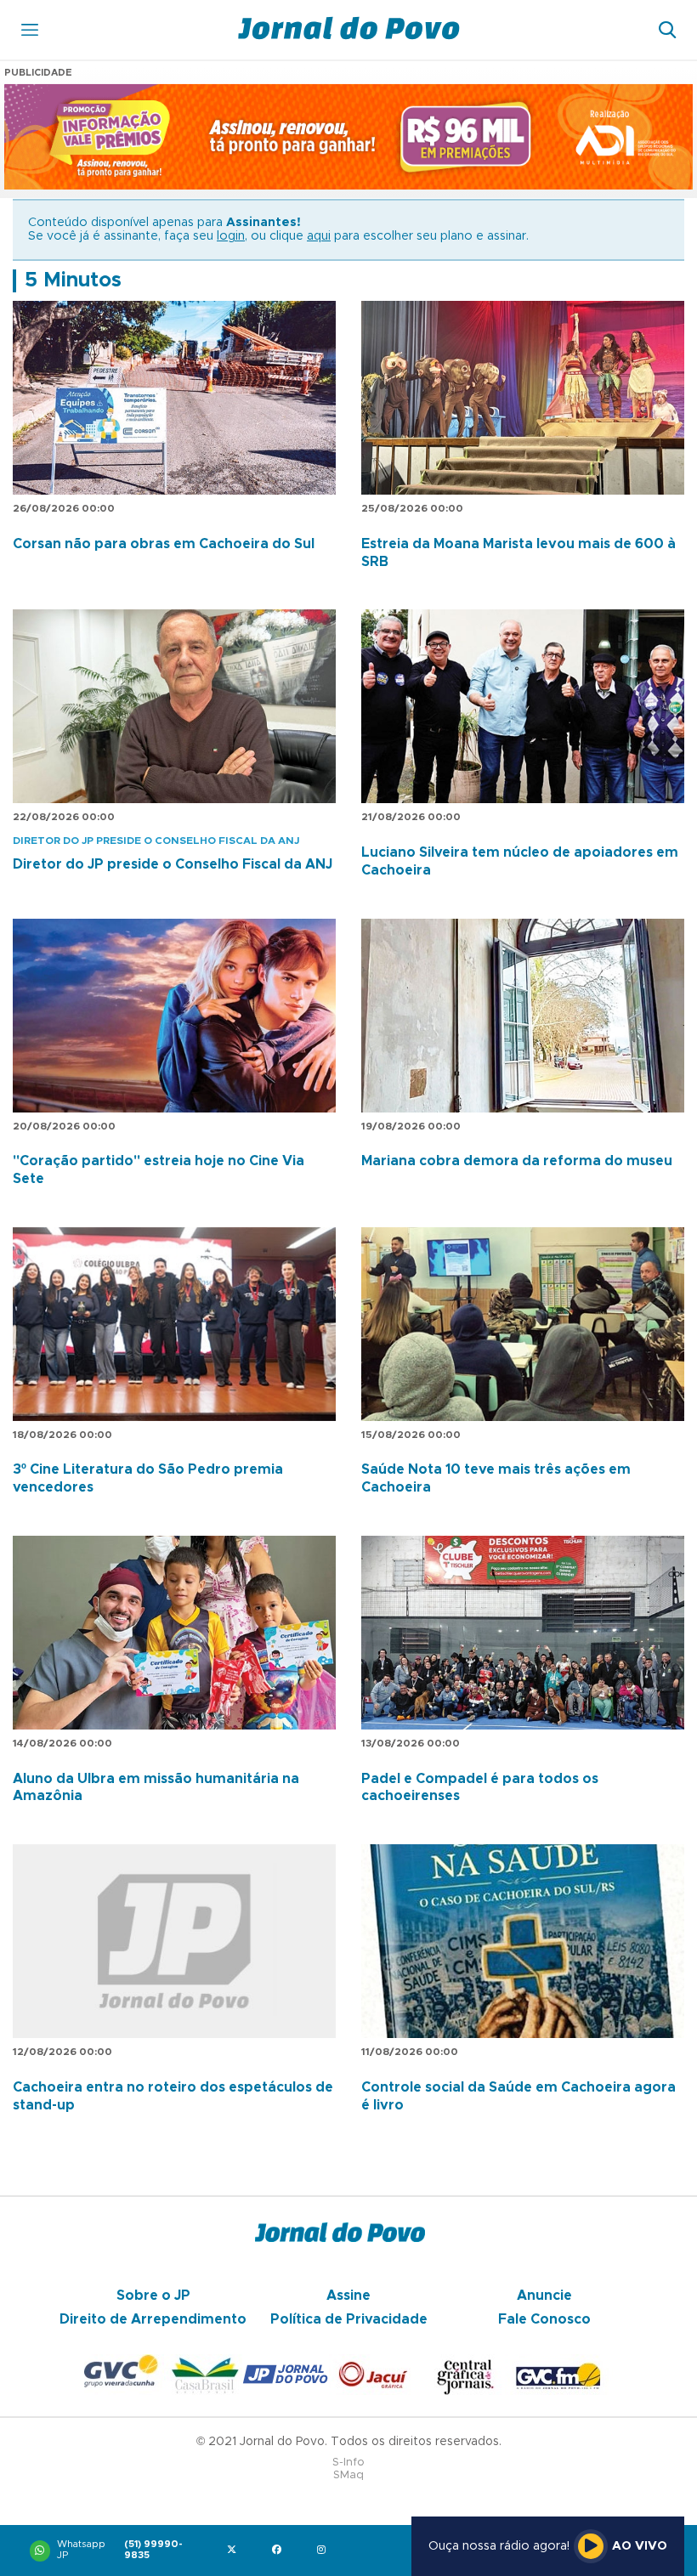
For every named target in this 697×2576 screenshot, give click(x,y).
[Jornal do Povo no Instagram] (325, 2551)
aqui (319, 236)
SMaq (348, 2475)
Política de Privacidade (349, 2319)
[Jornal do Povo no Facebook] (280, 2551)
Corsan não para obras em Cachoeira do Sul (164, 544)
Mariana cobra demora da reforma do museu (517, 1161)
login (231, 236)
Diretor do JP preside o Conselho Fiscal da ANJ (173, 864)
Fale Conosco (544, 2319)
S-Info (348, 2463)
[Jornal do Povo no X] (235, 2551)
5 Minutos (73, 280)
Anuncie (544, 2296)
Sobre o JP (153, 2296)
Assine (348, 2296)
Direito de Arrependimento (153, 2319)
